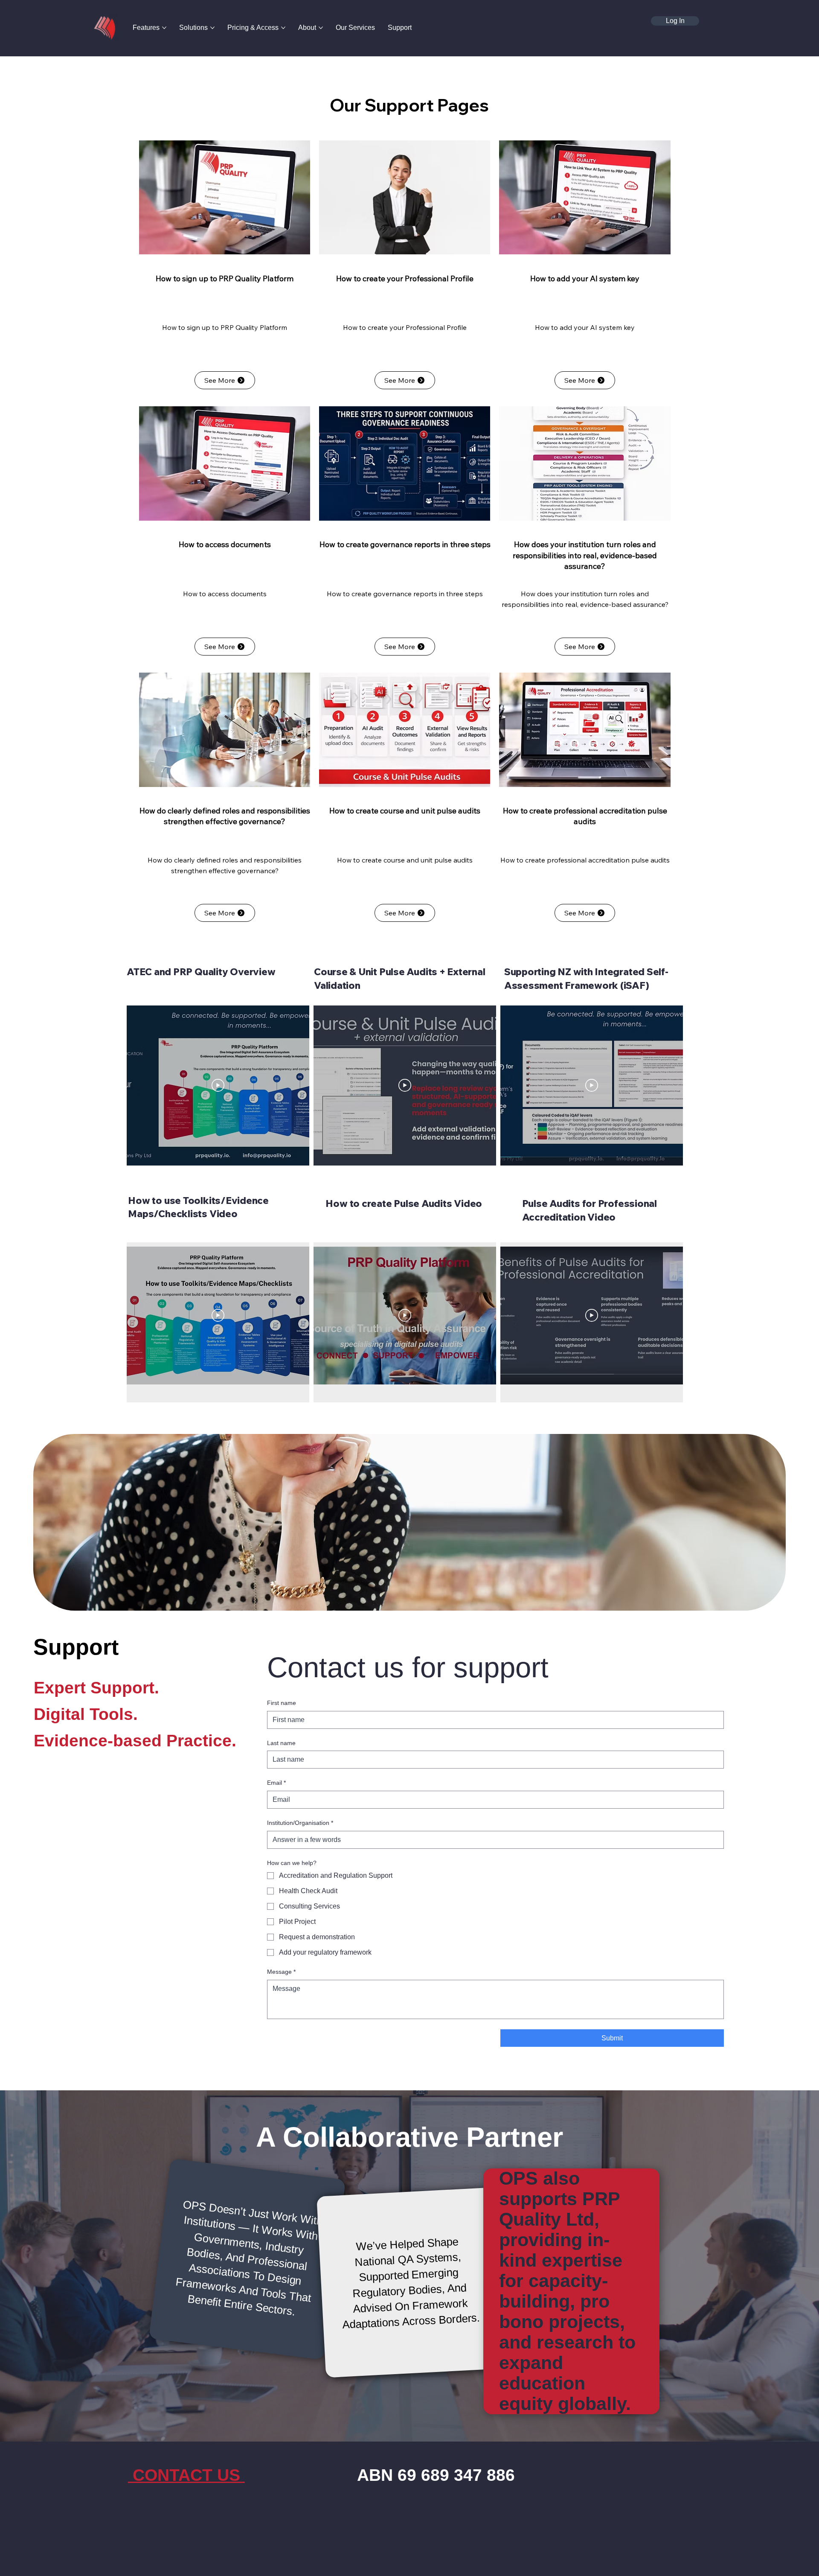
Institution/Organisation (300, 1823)
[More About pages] (321, 28)
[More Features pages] (164, 28)
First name (282, 1703)
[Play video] (218, 1085)
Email (276, 1783)
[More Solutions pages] (212, 28)
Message (281, 1972)
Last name (281, 1743)
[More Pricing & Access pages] (283, 28)
